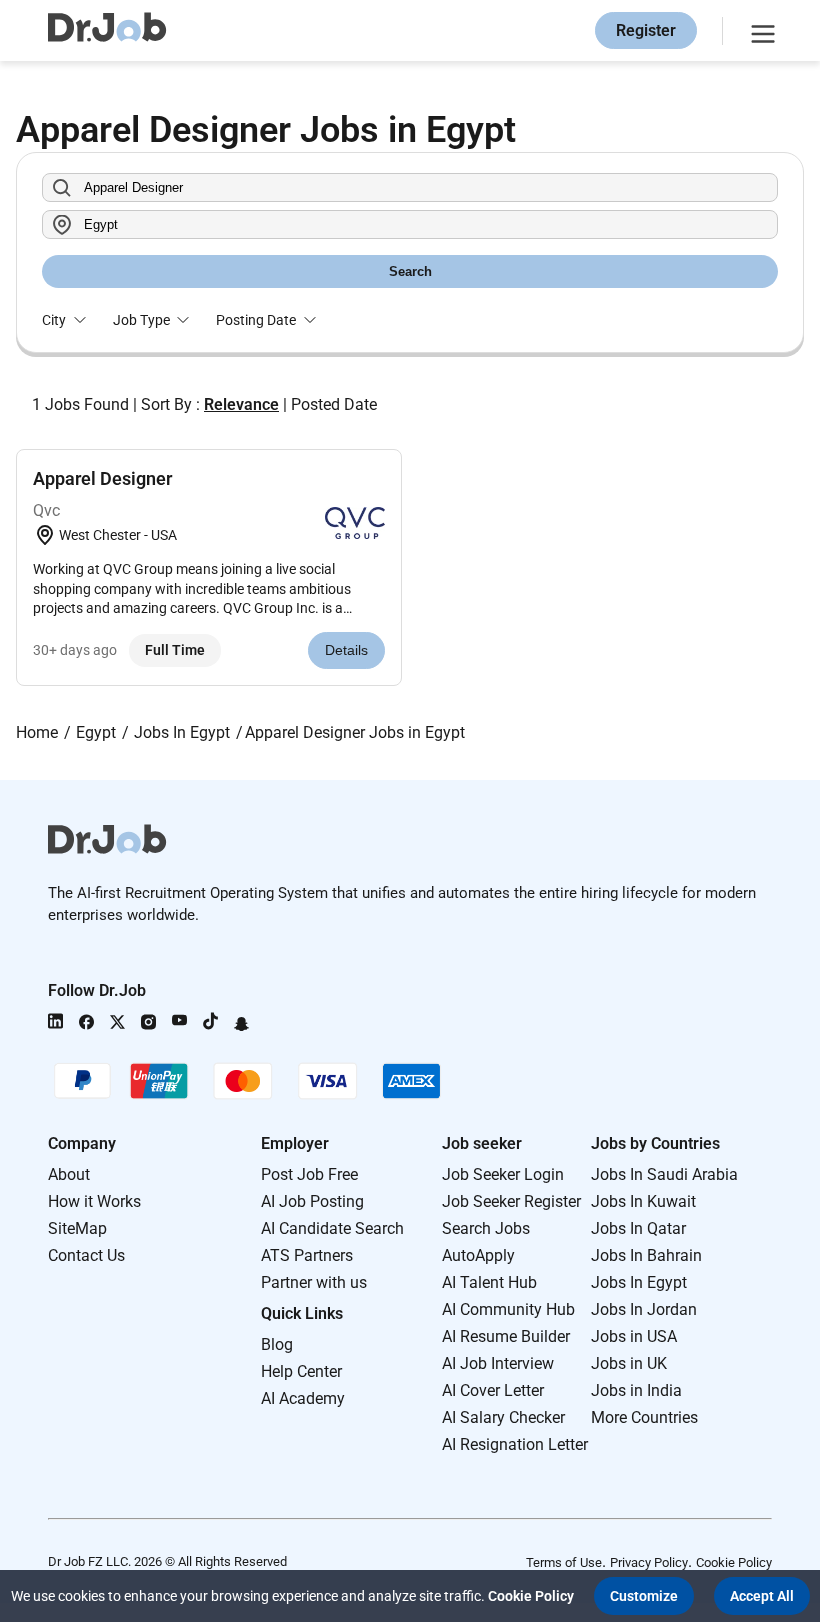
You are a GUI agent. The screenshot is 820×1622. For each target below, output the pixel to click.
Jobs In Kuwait (643, 1201)
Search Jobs (486, 1228)
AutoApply (478, 1255)
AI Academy (303, 1398)
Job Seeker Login (503, 1174)
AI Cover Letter (493, 1390)
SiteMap (77, 1228)
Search (410, 271)
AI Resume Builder (506, 1336)
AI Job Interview (498, 1363)
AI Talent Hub (489, 1282)
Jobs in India (636, 1390)
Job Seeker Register (511, 1201)
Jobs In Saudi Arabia (664, 1174)
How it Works (94, 1201)
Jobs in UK (629, 1363)
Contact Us (86, 1255)
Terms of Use (564, 1562)
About (69, 1174)
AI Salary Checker (503, 1417)
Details (346, 650)
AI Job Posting (312, 1201)
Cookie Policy (734, 1562)
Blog (277, 1344)
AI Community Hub (508, 1309)
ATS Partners (307, 1255)
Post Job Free (309, 1174)
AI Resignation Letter (515, 1444)
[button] (644, 1596)
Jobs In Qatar (638, 1228)
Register (646, 30)
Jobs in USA (634, 1336)
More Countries (644, 1417)
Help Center (301, 1371)
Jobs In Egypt (639, 1282)
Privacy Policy (649, 1562)
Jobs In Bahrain (646, 1255)
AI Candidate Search (332, 1228)
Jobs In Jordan (644, 1309)
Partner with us (314, 1282)
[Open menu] (760, 31)
